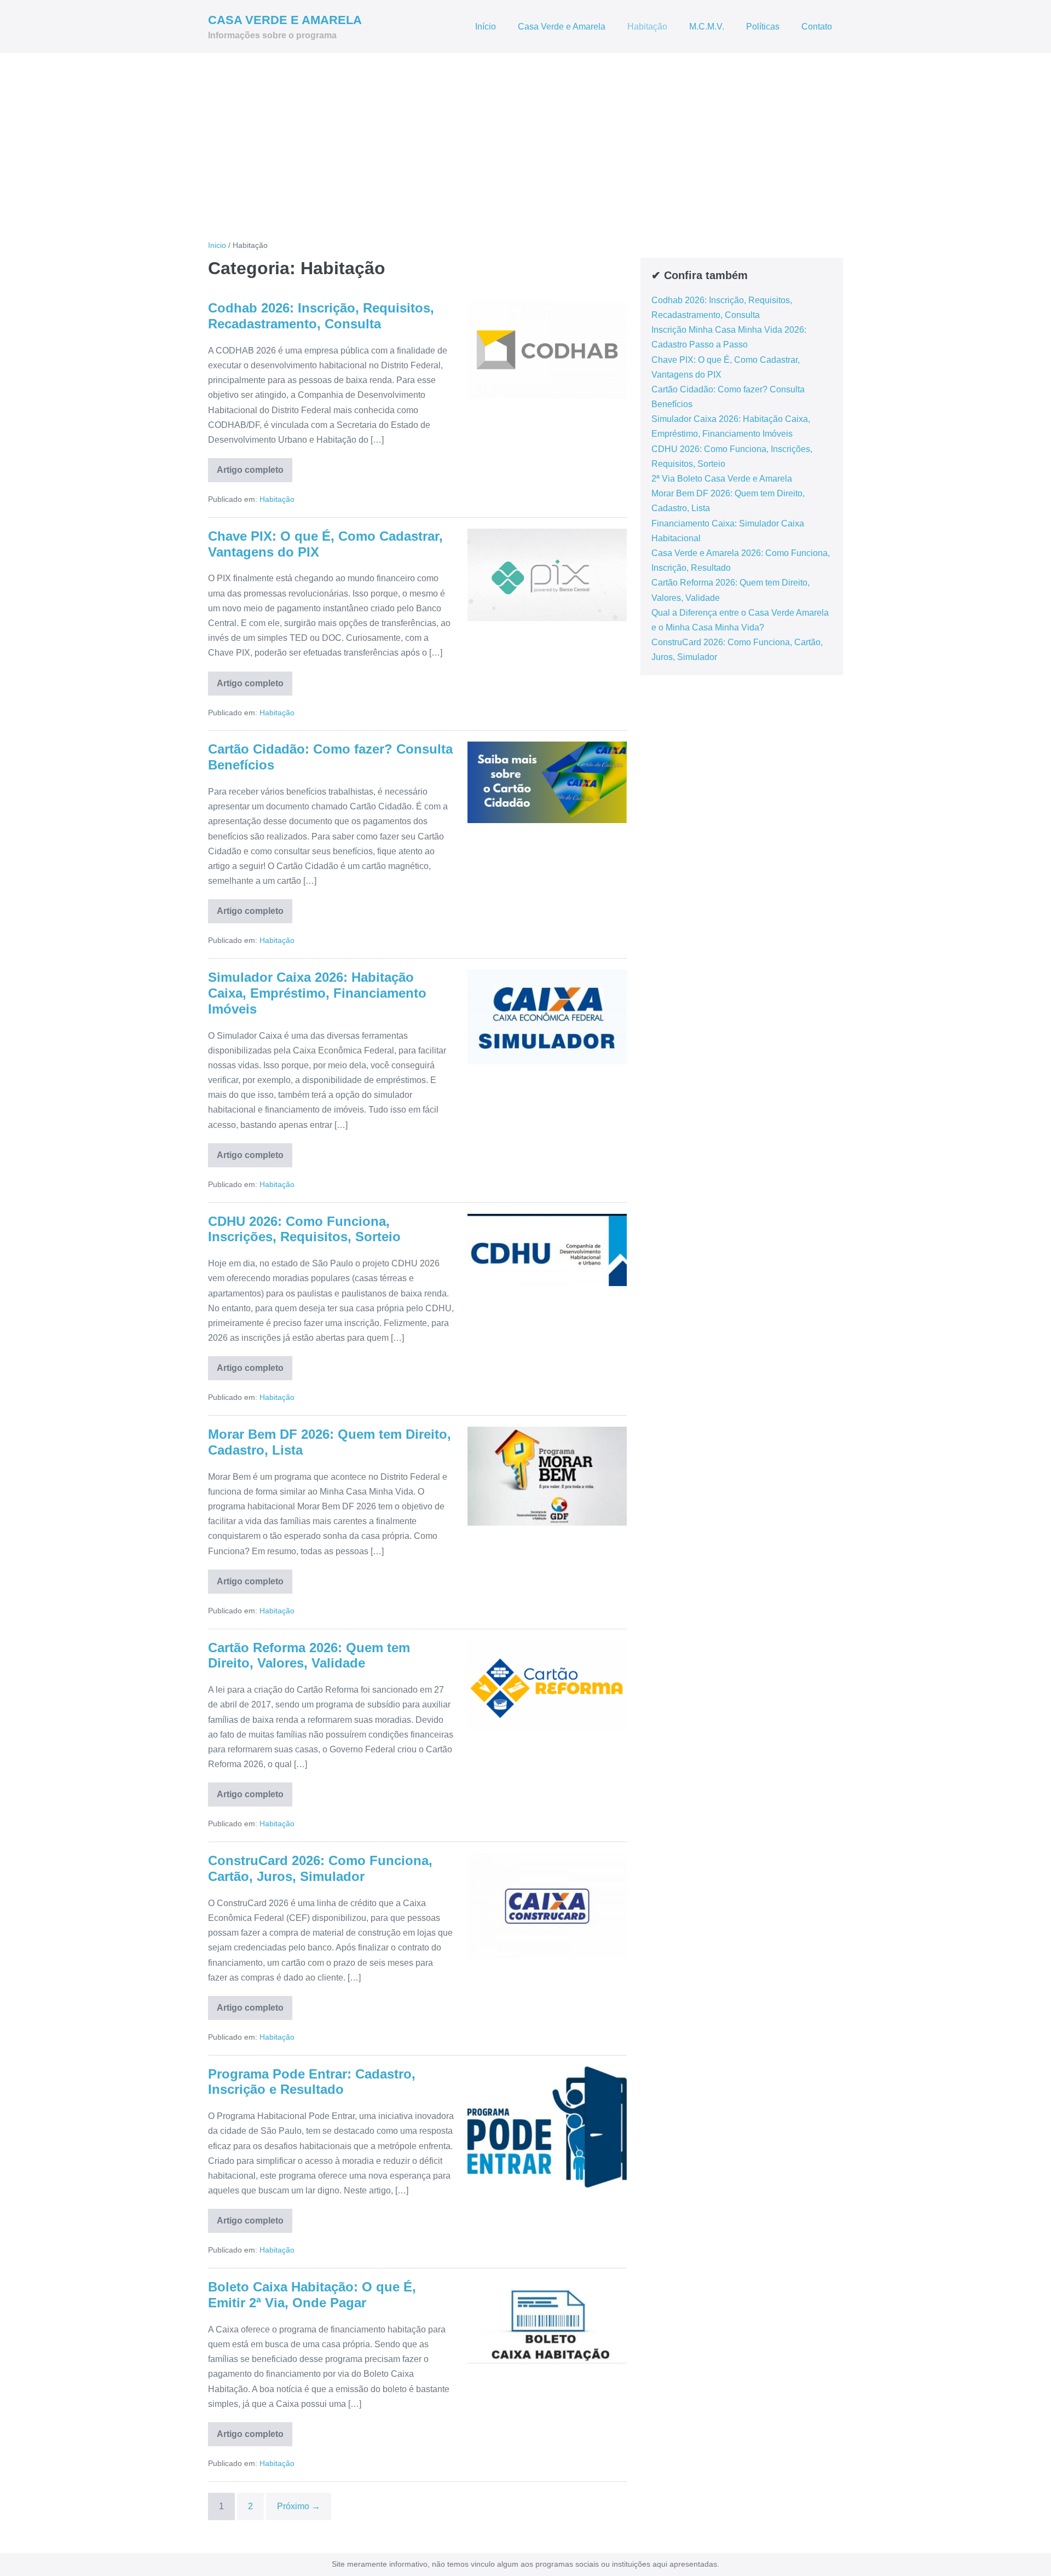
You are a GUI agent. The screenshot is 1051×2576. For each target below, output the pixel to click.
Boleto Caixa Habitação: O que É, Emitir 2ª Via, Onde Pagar (312, 2295)
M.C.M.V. (707, 27)
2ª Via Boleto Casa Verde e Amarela (722, 479)
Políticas (763, 27)
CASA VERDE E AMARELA (285, 20)
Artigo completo (255, 474)
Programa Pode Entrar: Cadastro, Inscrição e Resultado (312, 2082)
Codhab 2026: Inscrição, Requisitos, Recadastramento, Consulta (321, 316)
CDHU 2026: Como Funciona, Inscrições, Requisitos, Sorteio (304, 1229)
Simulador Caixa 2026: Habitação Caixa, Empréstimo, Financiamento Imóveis (317, 993)
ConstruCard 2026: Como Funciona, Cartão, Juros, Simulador (320, 1868)
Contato (817, 27)
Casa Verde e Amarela (562, 27)
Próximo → (299, 2506)
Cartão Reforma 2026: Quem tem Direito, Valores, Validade (309, 1655)
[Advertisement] (525, 135)
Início (486, 27)
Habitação (647, 27)
